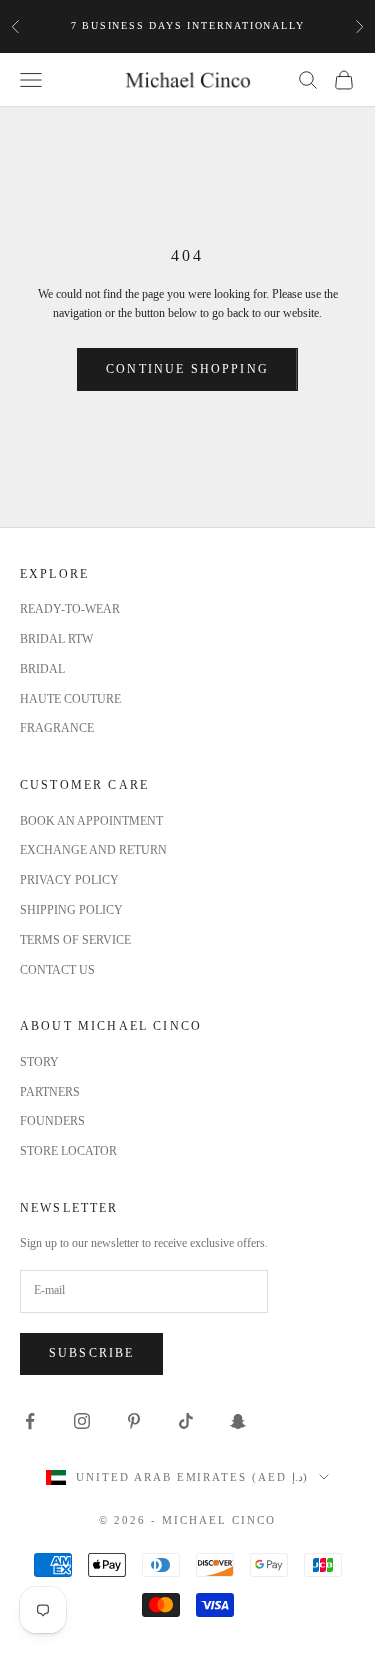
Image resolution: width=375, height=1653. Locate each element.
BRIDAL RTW (56, 639)
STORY (39, 1062)
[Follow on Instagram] (82, 1421)
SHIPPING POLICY (71, 910)
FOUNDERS (52, 1121)
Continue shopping (187, 369)
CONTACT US (57, 970)
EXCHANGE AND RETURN (93, 850)
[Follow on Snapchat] (238, 1421)
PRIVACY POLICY (69, 880)
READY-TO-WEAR (70, 609)
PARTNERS (50, 1092)
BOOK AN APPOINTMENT (91, 821)
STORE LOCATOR (68, 1151)
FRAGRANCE (57, 728)
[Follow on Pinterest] (134, 1421)
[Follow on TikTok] (186, 1421)
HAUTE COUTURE (70, 699)
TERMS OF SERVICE (75, 940)
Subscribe (91, 1353)
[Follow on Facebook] (30, 1421)
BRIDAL (42, 669)
